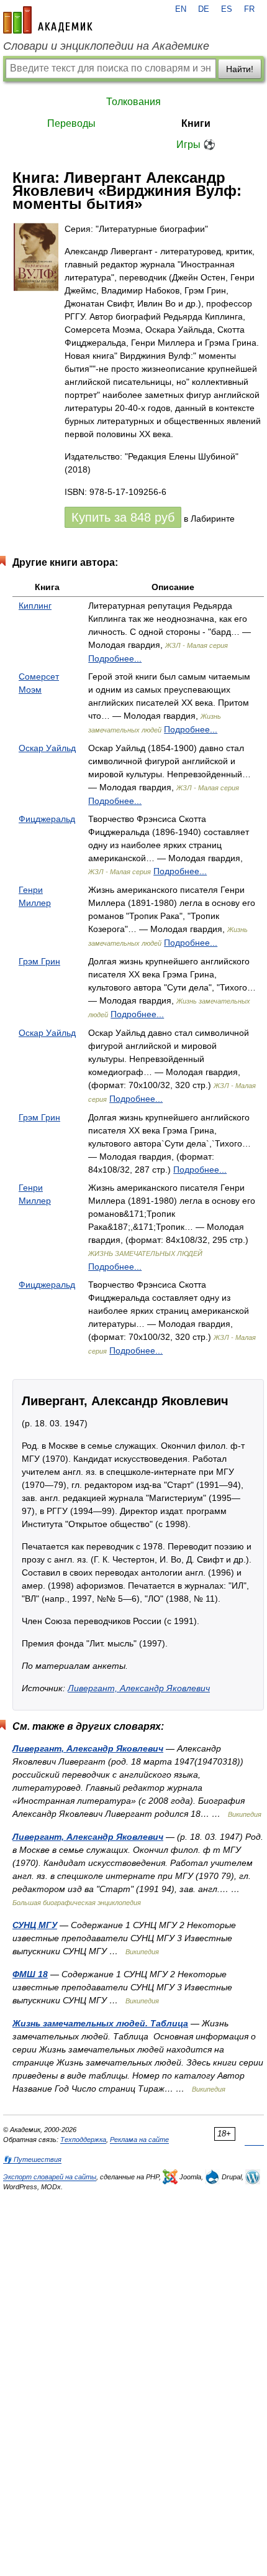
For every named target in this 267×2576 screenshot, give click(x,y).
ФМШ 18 (30, 1974)
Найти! (240, 69)
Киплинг (35, 606)
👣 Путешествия (32, 2159)
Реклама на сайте (139, 2140)
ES (227, 9)
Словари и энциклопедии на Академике (106, 46)
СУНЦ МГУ (35, 1925)
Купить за (123, 517)
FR (249, 9)
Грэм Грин (39, 961)
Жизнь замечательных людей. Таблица (100, 2023)
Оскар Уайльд (47, 748)
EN (181, 9)
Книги (196, 123)
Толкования (133, 102)
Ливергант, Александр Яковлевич (139, 1688)
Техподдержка (83, 2140)
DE (204, 9)
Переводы (71, 123)
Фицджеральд (47, 819)
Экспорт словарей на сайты (50, 2177)
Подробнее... (115, 658)
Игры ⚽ (196, 145)
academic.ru (48, 20)
